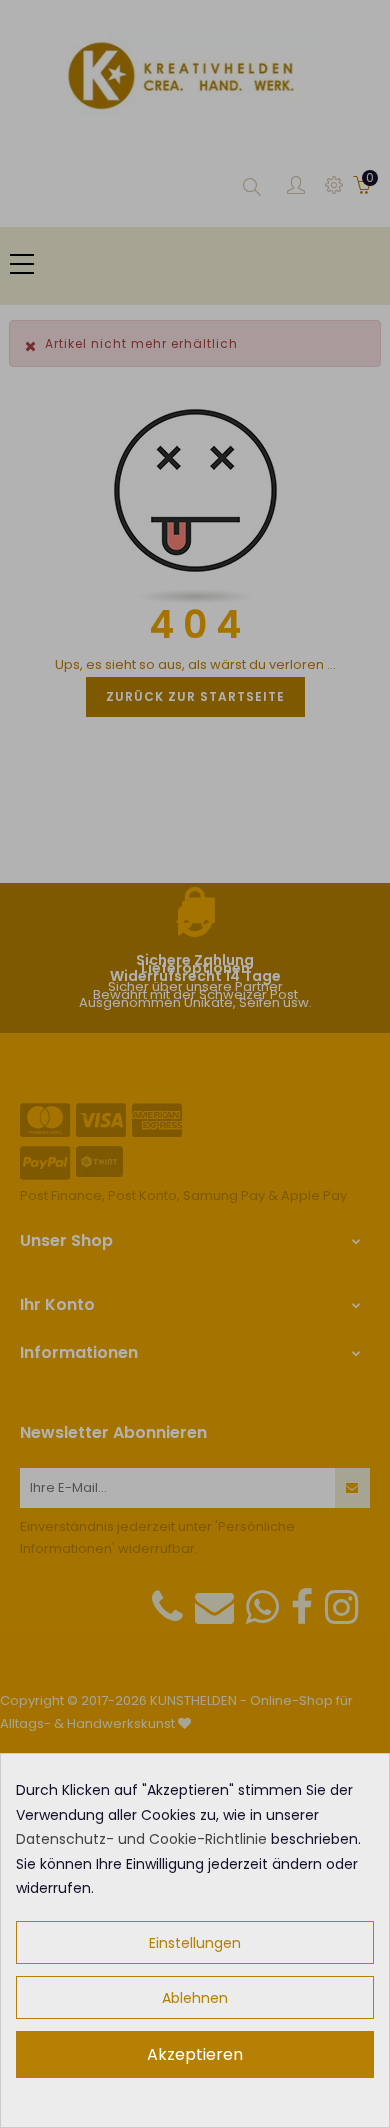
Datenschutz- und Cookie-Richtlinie (141, 1839)
